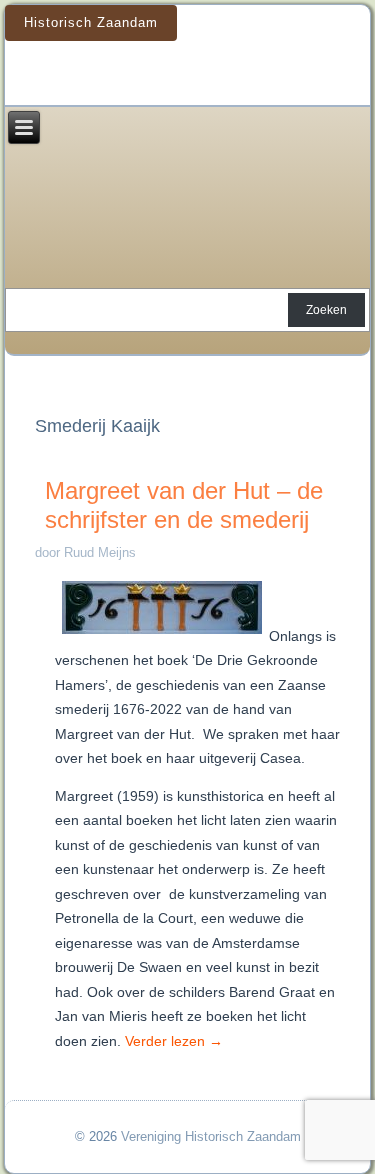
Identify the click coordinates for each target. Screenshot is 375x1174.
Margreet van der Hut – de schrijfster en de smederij (184, 505)
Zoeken (326, 310)
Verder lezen (174, 1041)
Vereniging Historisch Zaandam (211, 1136)
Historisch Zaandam (91, 22)
